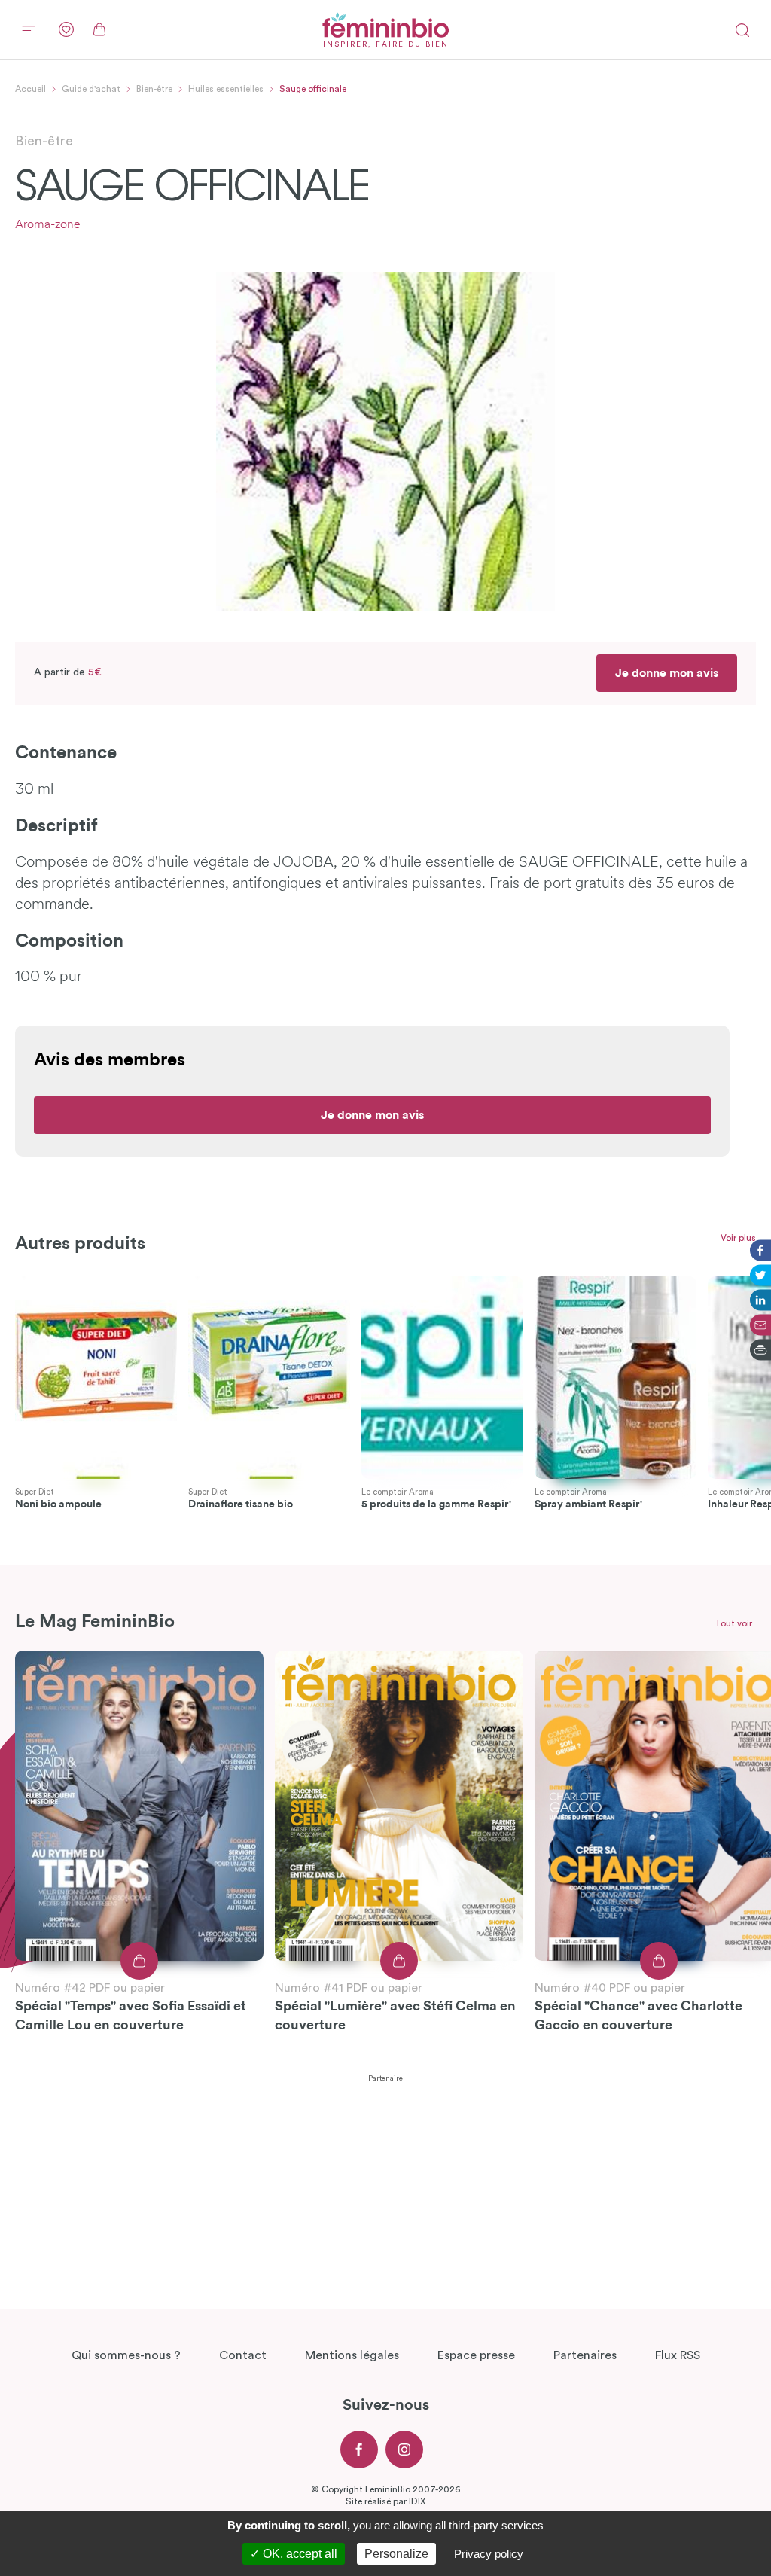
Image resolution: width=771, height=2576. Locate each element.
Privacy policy (489, 2554)
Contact (243, 2355)
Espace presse (476, 2355)
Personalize (396, 2554)
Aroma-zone (48, 225)
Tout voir (733, 1623)
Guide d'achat (91, 89)
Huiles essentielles (226, 89)
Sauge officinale (313, 89)
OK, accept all (299, 2554)
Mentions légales (352, 2355)
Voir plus (738, 1238)
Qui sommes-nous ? (126, 2355)
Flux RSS (678, 2355)
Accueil (30, 89)
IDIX (417, 2501)
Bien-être (154, 89)
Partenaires (585, 2355)
